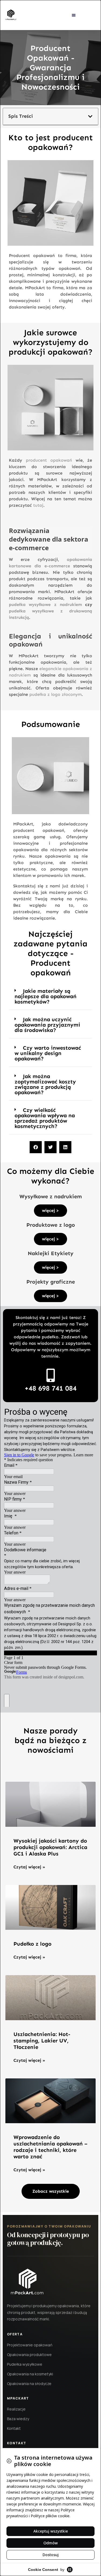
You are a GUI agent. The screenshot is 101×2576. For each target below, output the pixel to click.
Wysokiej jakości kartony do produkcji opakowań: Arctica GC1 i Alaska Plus (50, 1847)
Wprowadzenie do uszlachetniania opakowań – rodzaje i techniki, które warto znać (50, 2147)
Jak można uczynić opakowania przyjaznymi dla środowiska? (47, 1025)
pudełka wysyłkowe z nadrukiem (45, 605)
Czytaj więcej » (29, 1867)
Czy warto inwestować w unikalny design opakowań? (48, 1053)
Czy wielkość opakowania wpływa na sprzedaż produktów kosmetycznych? (45, 1118)
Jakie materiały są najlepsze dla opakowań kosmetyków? (46, 996)
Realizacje (16, 2409)
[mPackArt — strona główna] (27, 2282)
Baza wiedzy (18, 2419)
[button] (74, 15)
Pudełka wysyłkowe (25, 2364)
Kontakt (14, 2428)
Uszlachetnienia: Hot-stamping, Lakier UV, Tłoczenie (42, 2041)
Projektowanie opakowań (30, 2345)
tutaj (38, 505)
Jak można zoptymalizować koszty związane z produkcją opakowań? (45, 1084)
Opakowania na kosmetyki (30, 2374)
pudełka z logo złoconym (55, 694)
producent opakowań (49, 460)
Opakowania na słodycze (29, 2384)
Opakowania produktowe (29, 2355)
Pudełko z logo (32, 1944)
